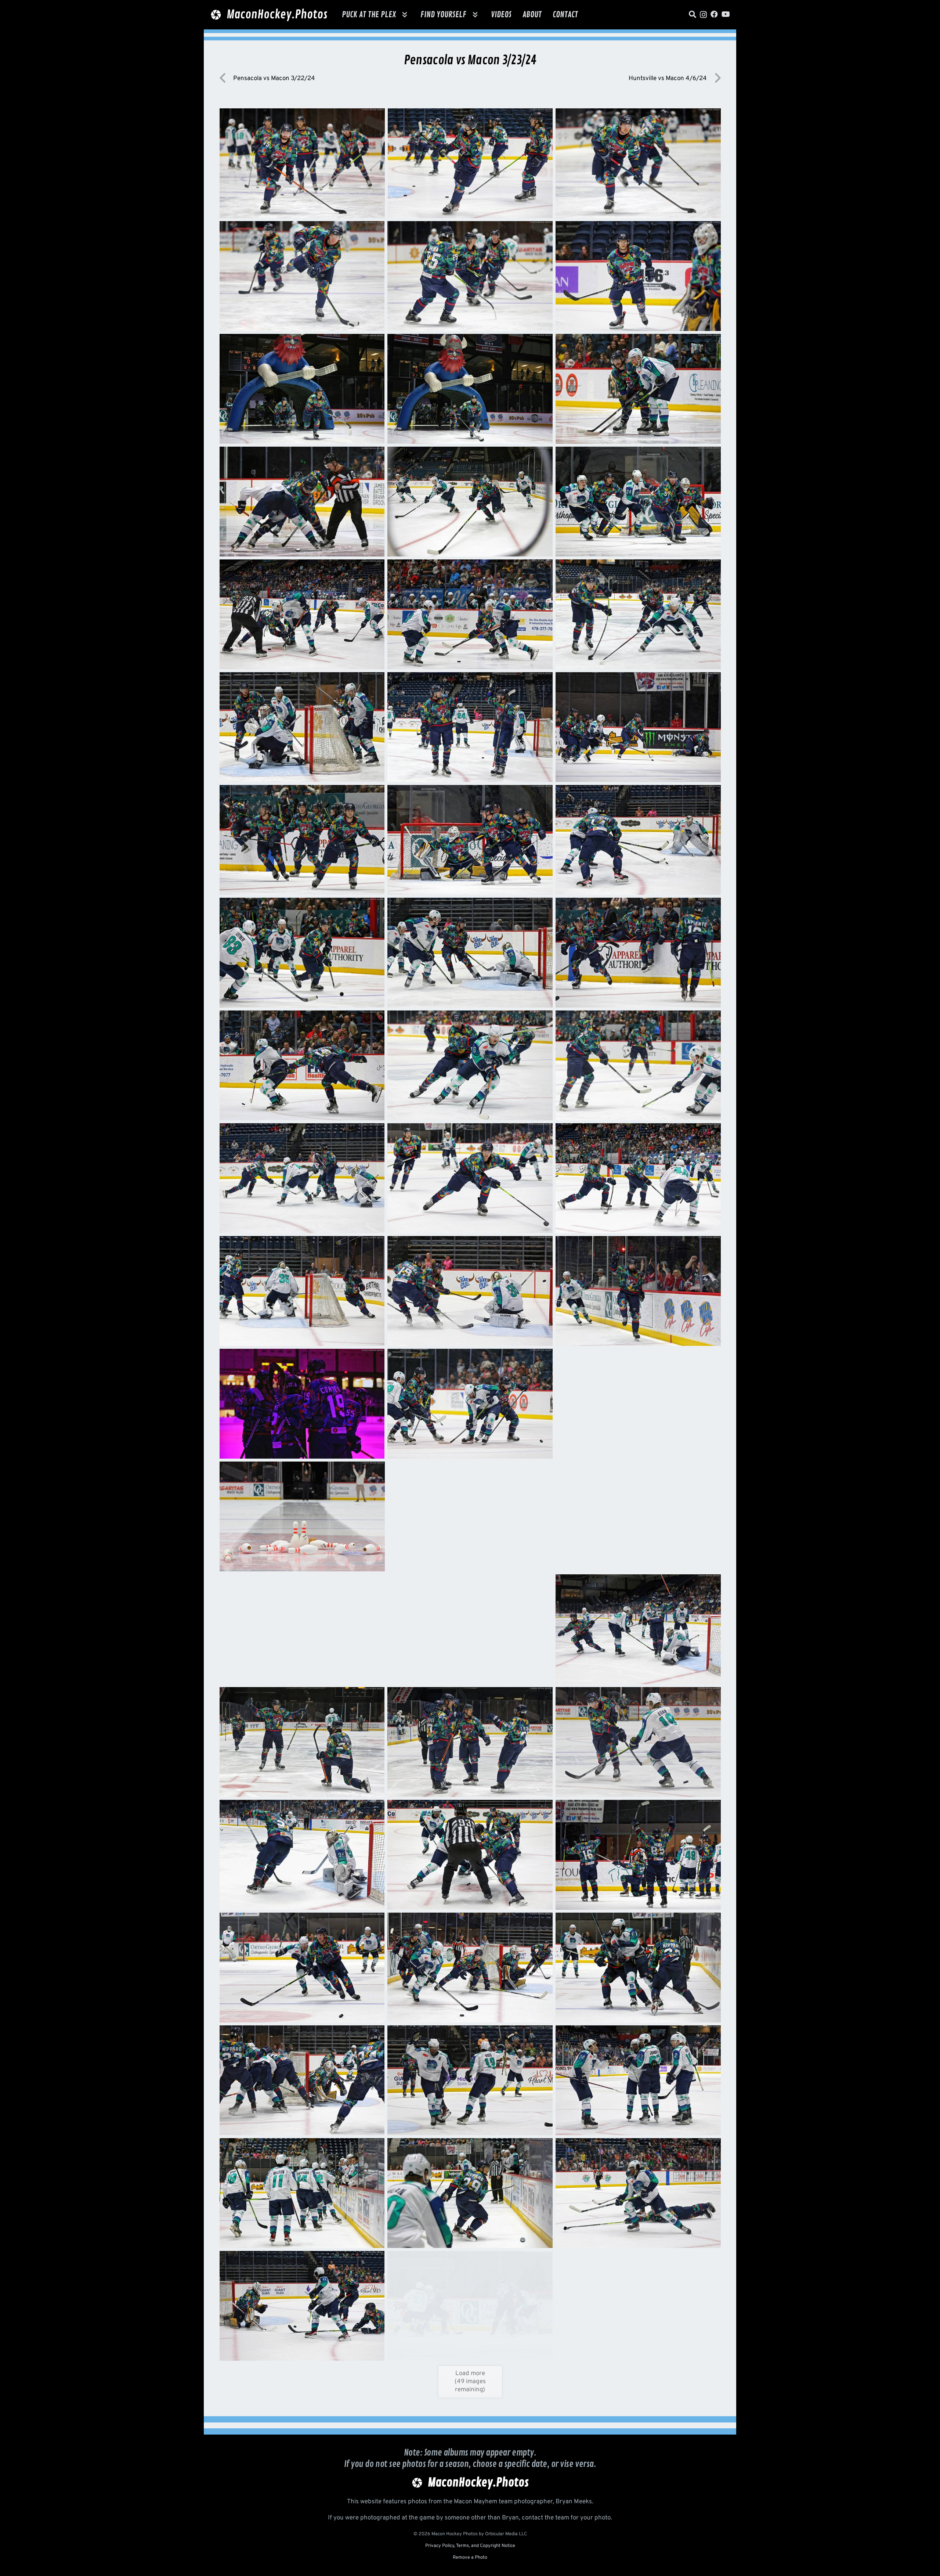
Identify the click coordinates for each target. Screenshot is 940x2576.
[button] (405, 15)
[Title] (693, 14)
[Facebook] (714, 14)
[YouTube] (726, 14)
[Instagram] (703, 15)
